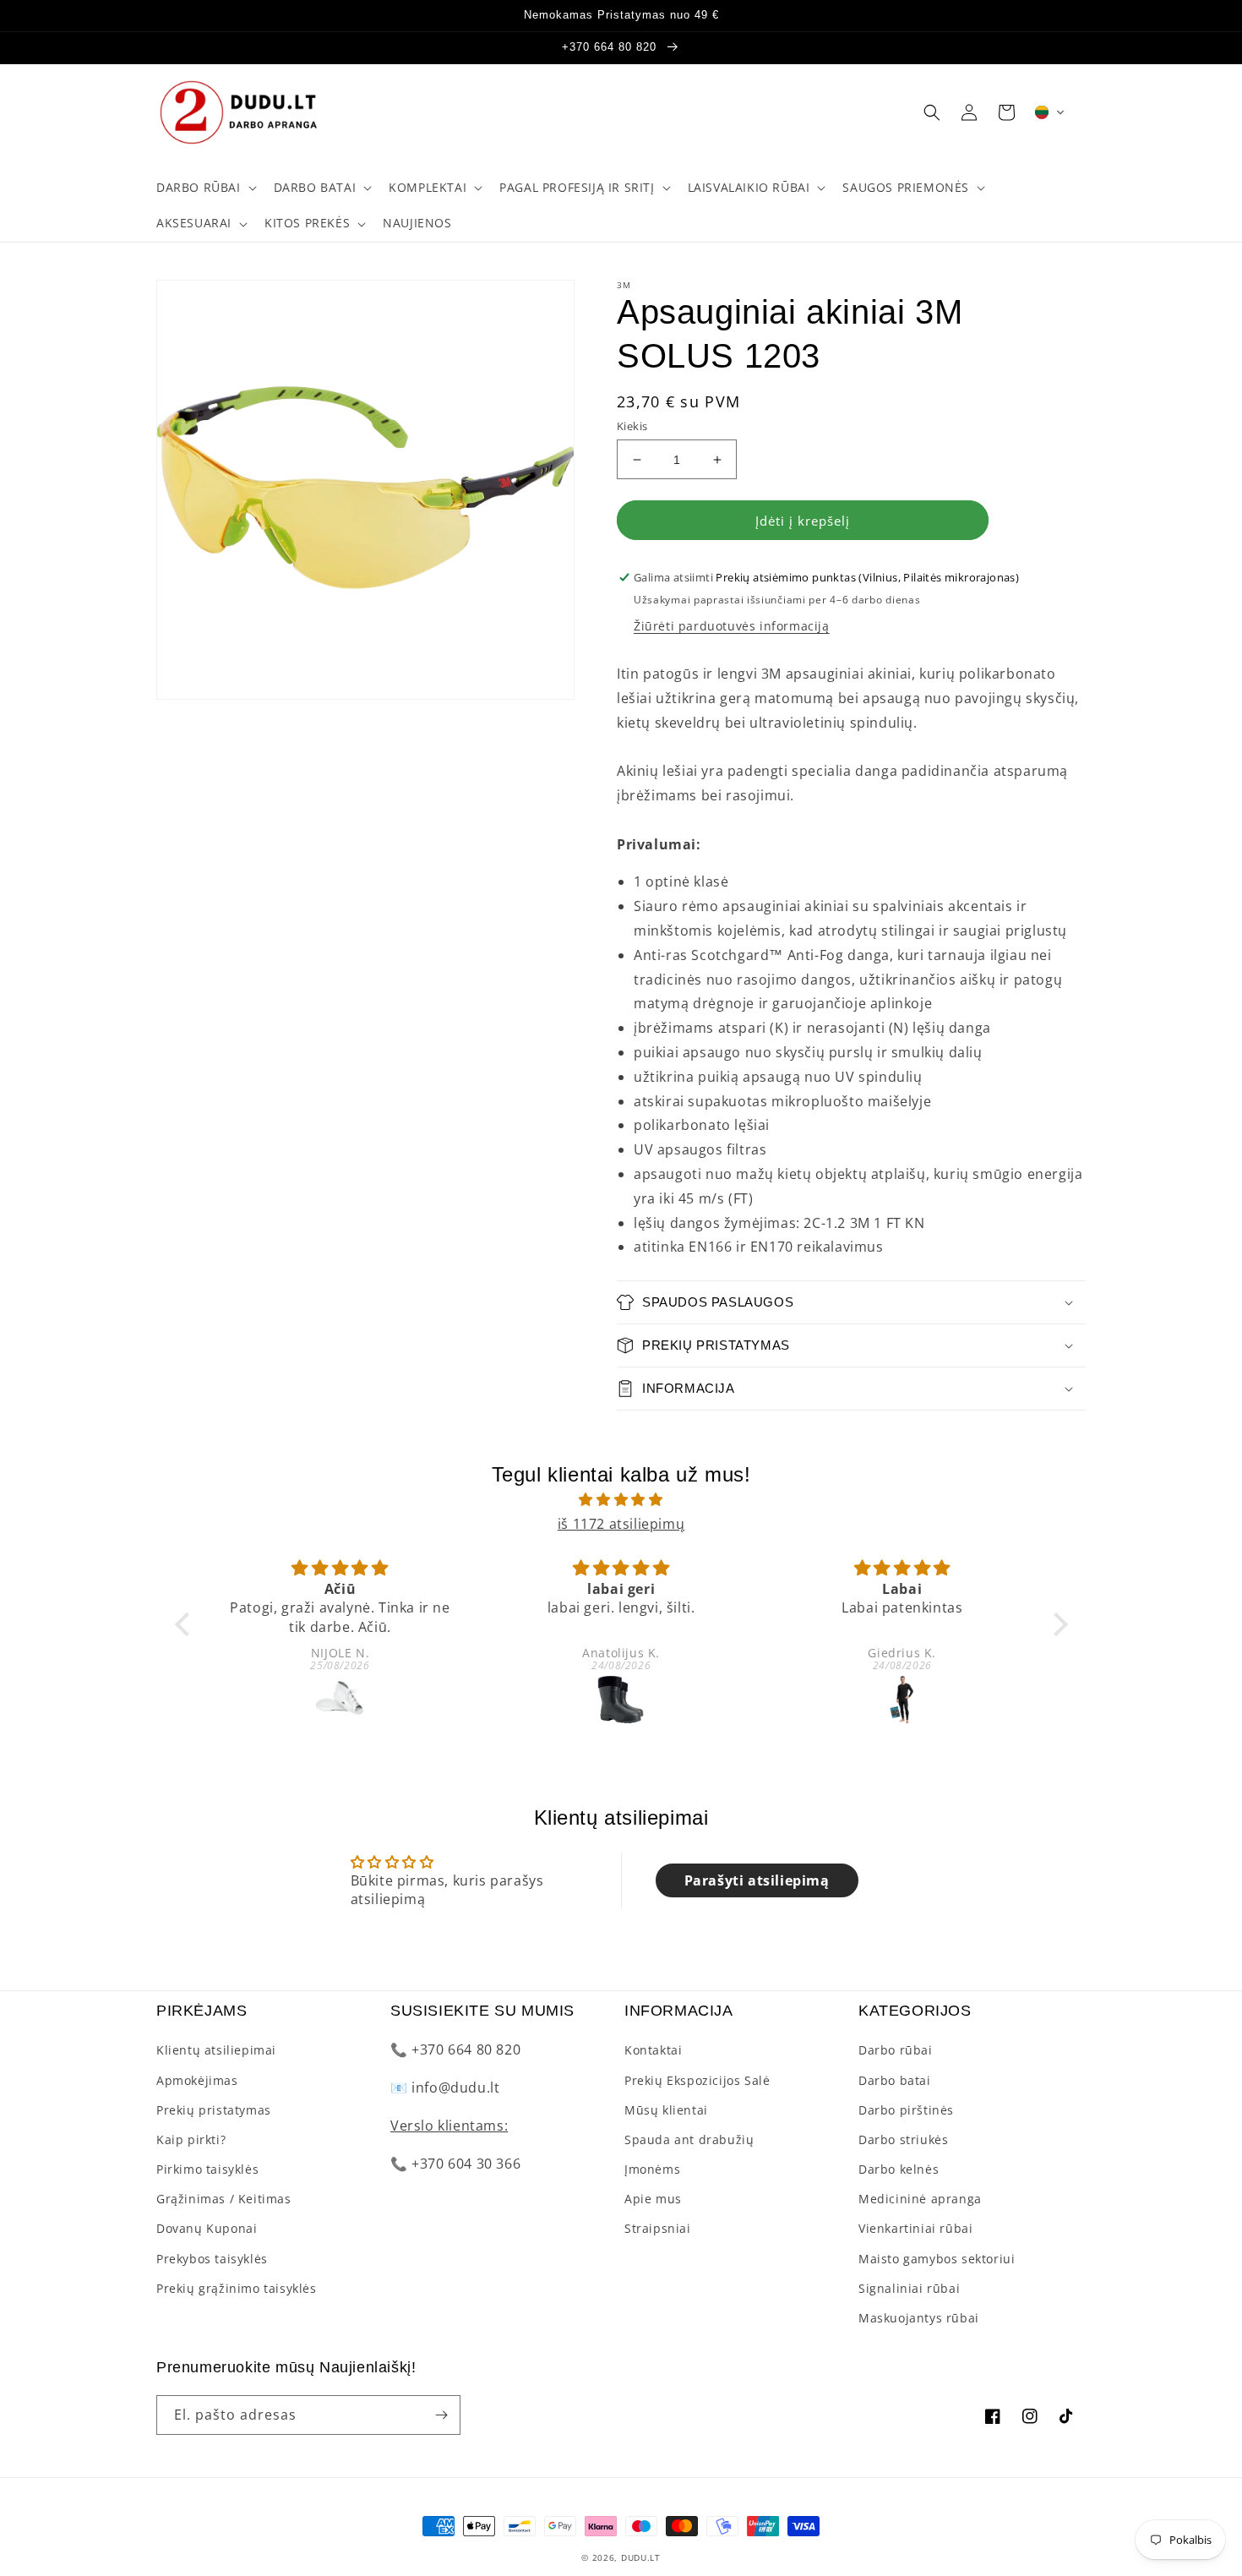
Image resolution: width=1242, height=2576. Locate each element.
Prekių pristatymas (214, 2110)
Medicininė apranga (920, 2199)
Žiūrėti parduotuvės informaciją (732, 626)
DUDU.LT (641, 2557)
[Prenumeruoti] (441, 2415)
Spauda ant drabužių (689, 2139)
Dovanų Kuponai (207, 2228)
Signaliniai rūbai (909, 2288)
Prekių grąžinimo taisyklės (237, 2288)
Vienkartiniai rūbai (915, 2228)
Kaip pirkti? (191, 2139)
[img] (621, 1500)
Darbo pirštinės (906, 2110)
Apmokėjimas (197, 2080)
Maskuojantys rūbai (919, 2318)
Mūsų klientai (666, 2110)
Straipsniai (658, 2228)
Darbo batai (895, 2080)
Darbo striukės (903, 2139)
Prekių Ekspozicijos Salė (697, 2080)
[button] (205, 188)
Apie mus (653, 2199)
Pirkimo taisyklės (207, 2169)
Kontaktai (653, 2050)
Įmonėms (652, 2169)
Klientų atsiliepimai (216, 2050)
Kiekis (632, 426)
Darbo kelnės (899, 2169)
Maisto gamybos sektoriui (937, 2259)
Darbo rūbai (896, 2050)
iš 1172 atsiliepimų (621, 1524)
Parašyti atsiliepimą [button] (757, 1880)
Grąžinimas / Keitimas (224, 2199)
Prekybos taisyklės (212, 2259)
